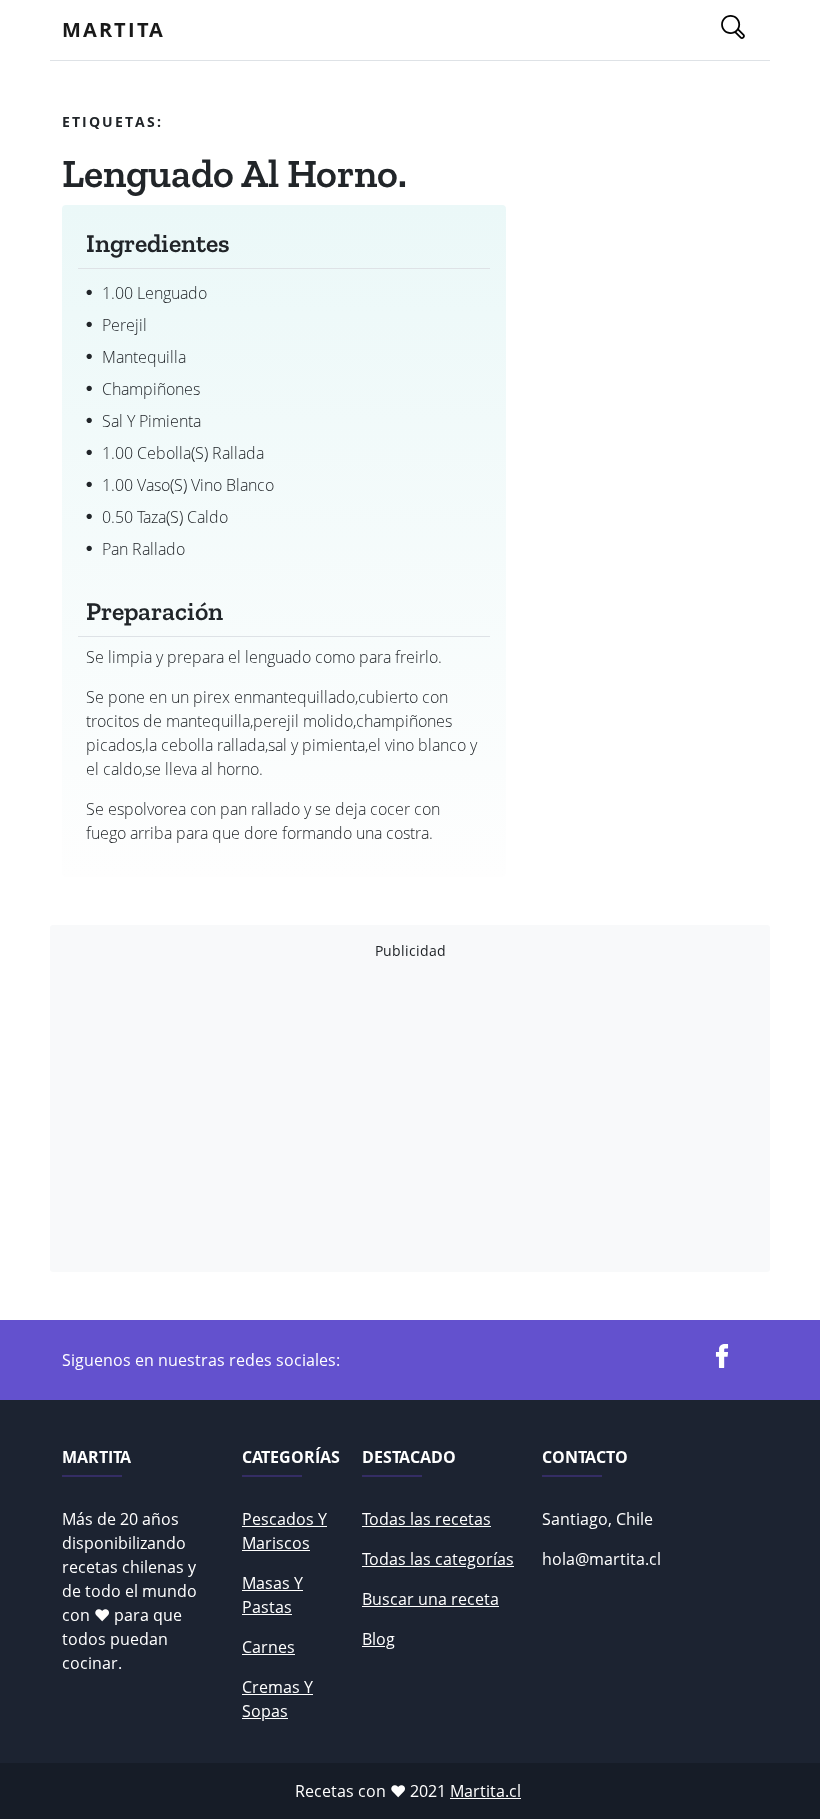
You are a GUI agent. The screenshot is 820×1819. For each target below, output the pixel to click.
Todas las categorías (438, 1559)
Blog (378, 1639)
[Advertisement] (410, 1116)
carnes (268, 1647)
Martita (113, 29)
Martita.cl (485, 1791)
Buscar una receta (430, 1599)
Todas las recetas (426, 1519)
